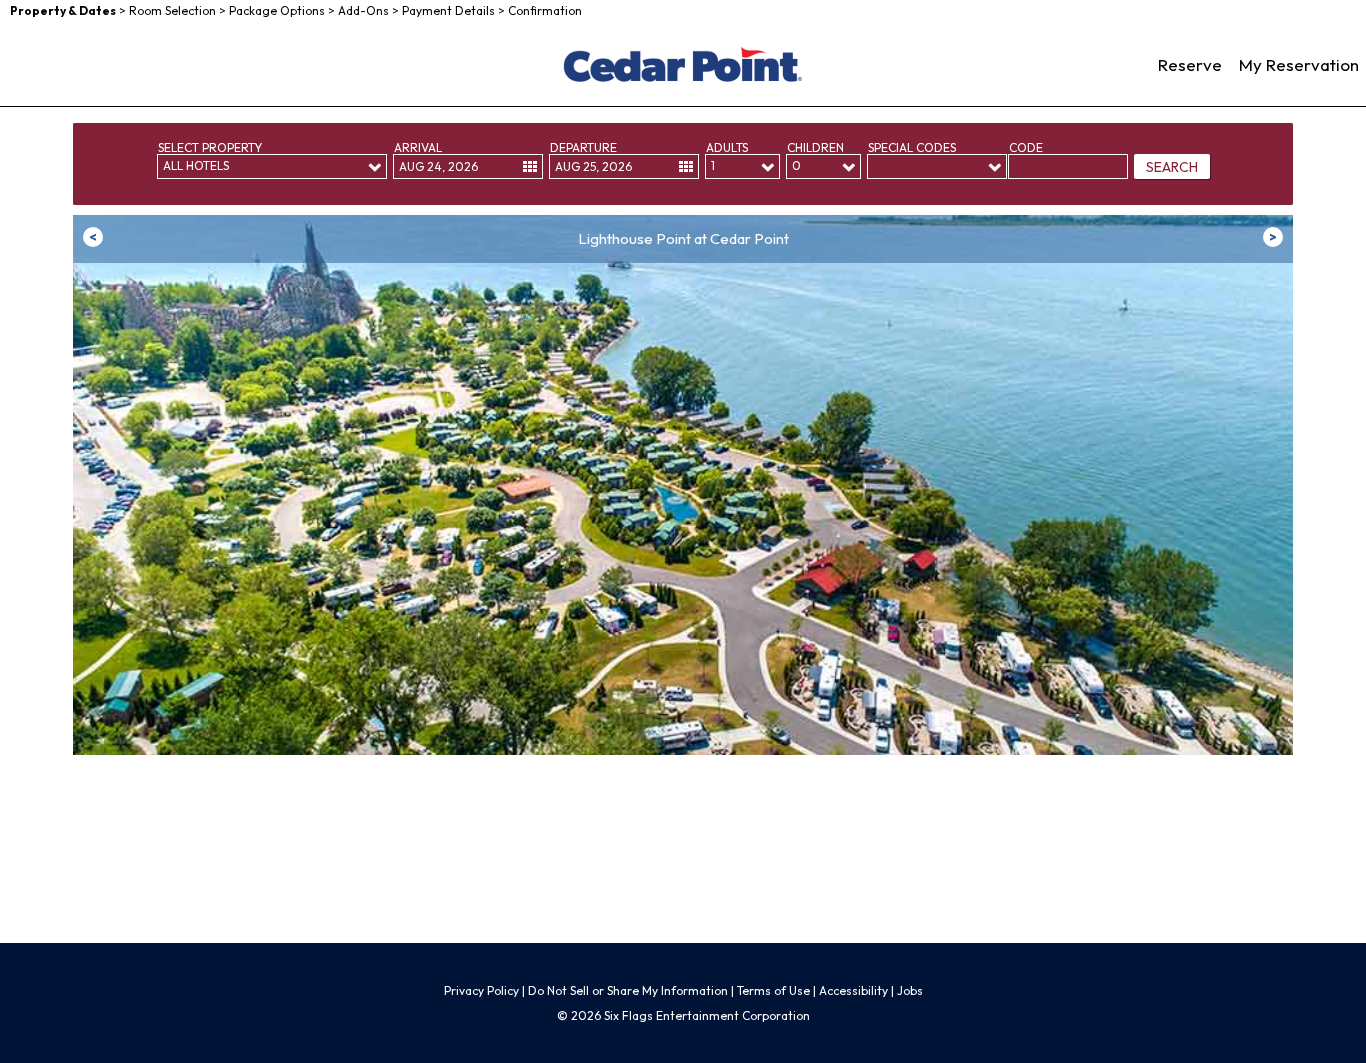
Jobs (910, 990)
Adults (727, 147)
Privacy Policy (481, 990)
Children (815, 147)
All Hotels (196, 165)
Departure (583, 147)
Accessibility (853, 990)
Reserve (1190, 64)
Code (1026, 147)
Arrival (418, 147)
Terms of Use (775, 990)
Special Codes (912, 147)
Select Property (210, 147)
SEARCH (1172, 167)
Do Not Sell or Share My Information (628, 990)
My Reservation (1299, 64)
